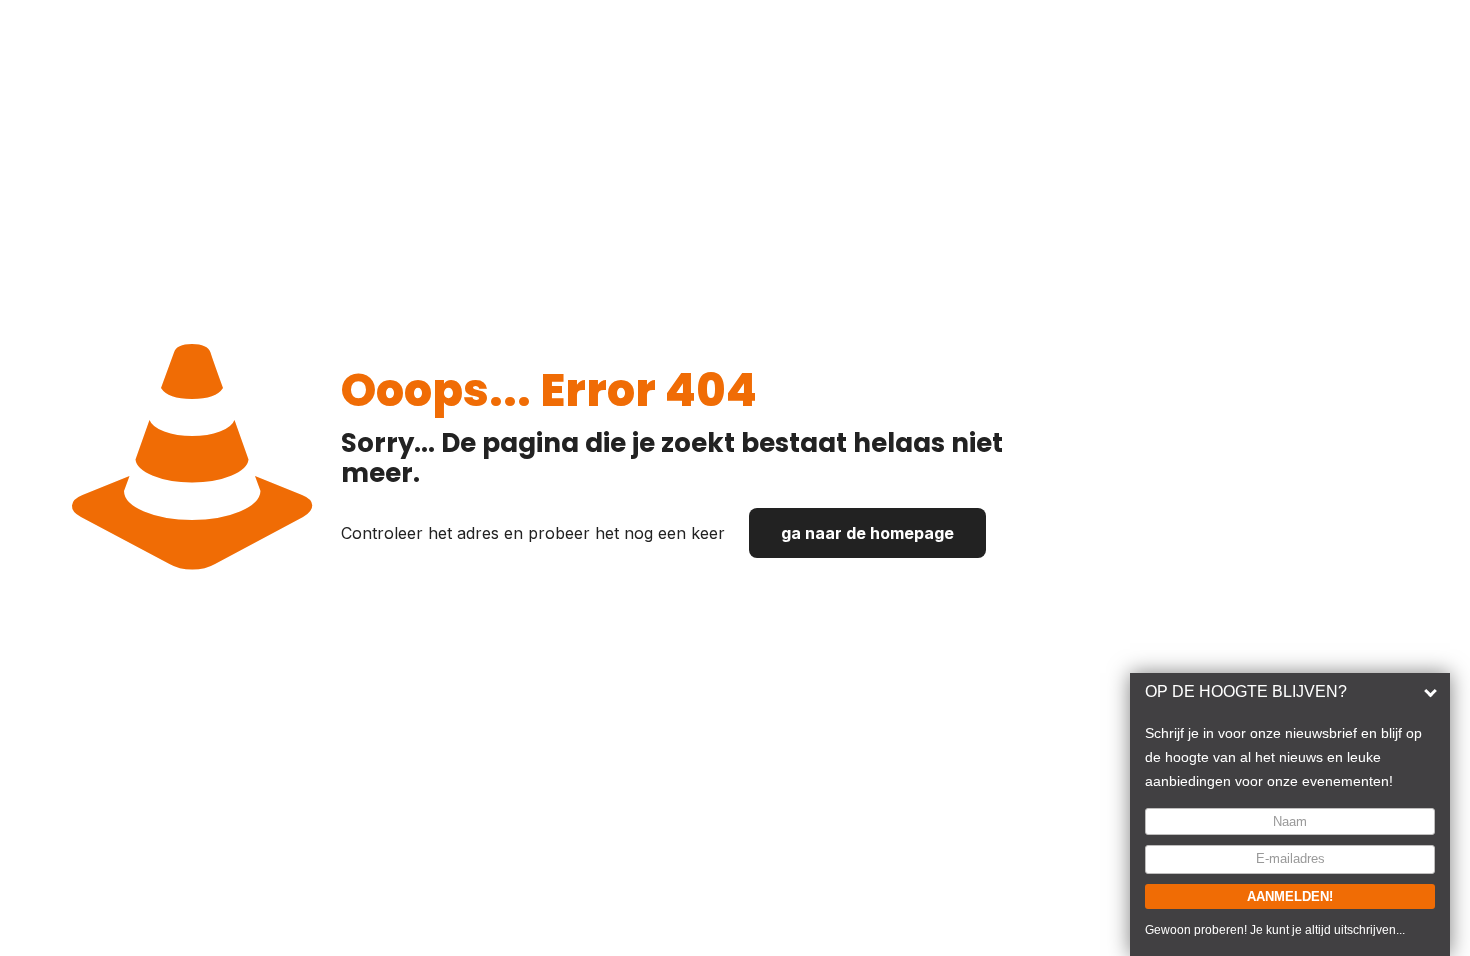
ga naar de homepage (867, 533)
